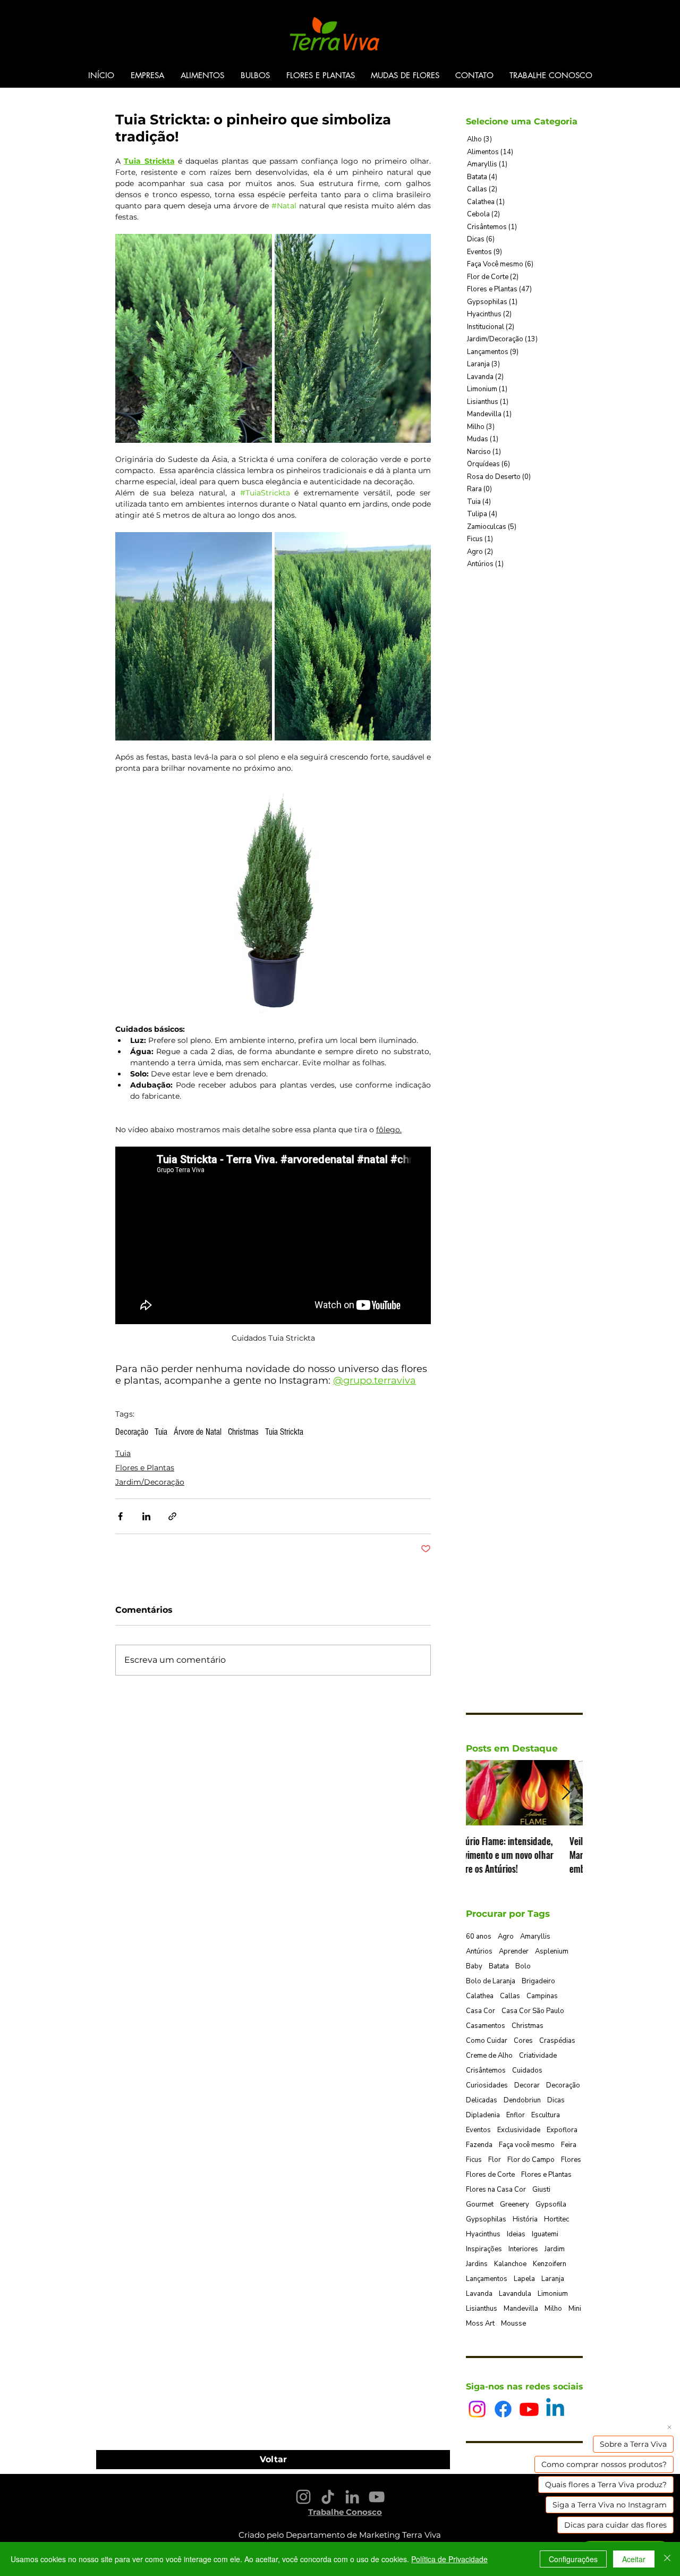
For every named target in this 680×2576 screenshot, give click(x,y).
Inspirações (484, 2249)
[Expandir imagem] (194, 338)
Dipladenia (483, 2115)
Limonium (553, 2294)
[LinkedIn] (352, 2497)
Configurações (573, 2559)
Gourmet (480, 2204)
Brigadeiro (538, 1981)
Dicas (556, 2100)
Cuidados (527, 2070)
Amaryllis (535, 1937)
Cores (523, 2041)
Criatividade (538, 2056)
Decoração (132, 1432)
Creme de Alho (489, 2056)
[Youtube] (529, 2409)
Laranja (553, 2279)
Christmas (243, 1432)
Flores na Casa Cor (496, 2190)
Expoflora (562, 2130)
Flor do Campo (531, 2160)
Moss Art (480, 2324)
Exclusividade (519, 2130)
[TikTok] (328, 2497)
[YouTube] (377, 2497)
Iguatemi (545, 2234)
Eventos (478, 2130)
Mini (575, 2309)
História (525, 2219)
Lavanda (479, 2294)
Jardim (555, 2249)
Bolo (523, 1966)
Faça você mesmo (527, 2145)
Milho (553, 2309)
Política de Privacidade (449, 2559)
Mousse (513, 2324)
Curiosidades (487, 2085)
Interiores (523, 2249)
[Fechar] (667, 2559)
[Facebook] (503, 2409)
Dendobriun (522, 2100)
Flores (571, 2160)
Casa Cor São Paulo (533, 2011)
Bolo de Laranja (491, 1981)
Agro (506, 1937)
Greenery (515, 2204)
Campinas (542, 1996)
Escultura (546, 2115)
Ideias (516, 2234)
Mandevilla (521, 2309)
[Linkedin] (555, 2409)
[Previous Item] (483, 1793)
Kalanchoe (510, 2264)
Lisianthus (482, 2309)
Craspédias (557, 2041)
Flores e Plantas (145, 1468)
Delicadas (482, 2100)
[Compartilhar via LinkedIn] (146, 1516)
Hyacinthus (483, 2234)
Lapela (524, 2279)
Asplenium (552, 1951)
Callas (510, 1996)
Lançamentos (487, 2279)
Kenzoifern (550, 2264)
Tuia (161, 1432)
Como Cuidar (487, 2041)
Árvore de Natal (198, 1432)
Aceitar (634, 2559)
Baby (474, 1966)
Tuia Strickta (284, 1432)
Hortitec (556, 2219)
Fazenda (479, 2145)
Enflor (516, 2115)
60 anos (479, 1937)
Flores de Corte (490, 2175)
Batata (499, 1966)
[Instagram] (477, 2409)
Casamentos (486, 2026)
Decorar (527, 2085)
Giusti (541, 2190)
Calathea (480, 1996)
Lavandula (515, 2294)
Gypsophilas (486, 2219)
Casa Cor (481, 2011)
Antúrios (479, 1951)
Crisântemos (486, 2070)
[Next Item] (566, 1793)
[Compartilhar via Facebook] (120, 1516)
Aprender (514, 1951)
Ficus (474, 2160)
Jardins (477, 2264)
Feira (569, 2145)
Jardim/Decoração (150, 1482)
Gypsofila (551, 2204)
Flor (495, 2160)
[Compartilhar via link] (172, 1516)
